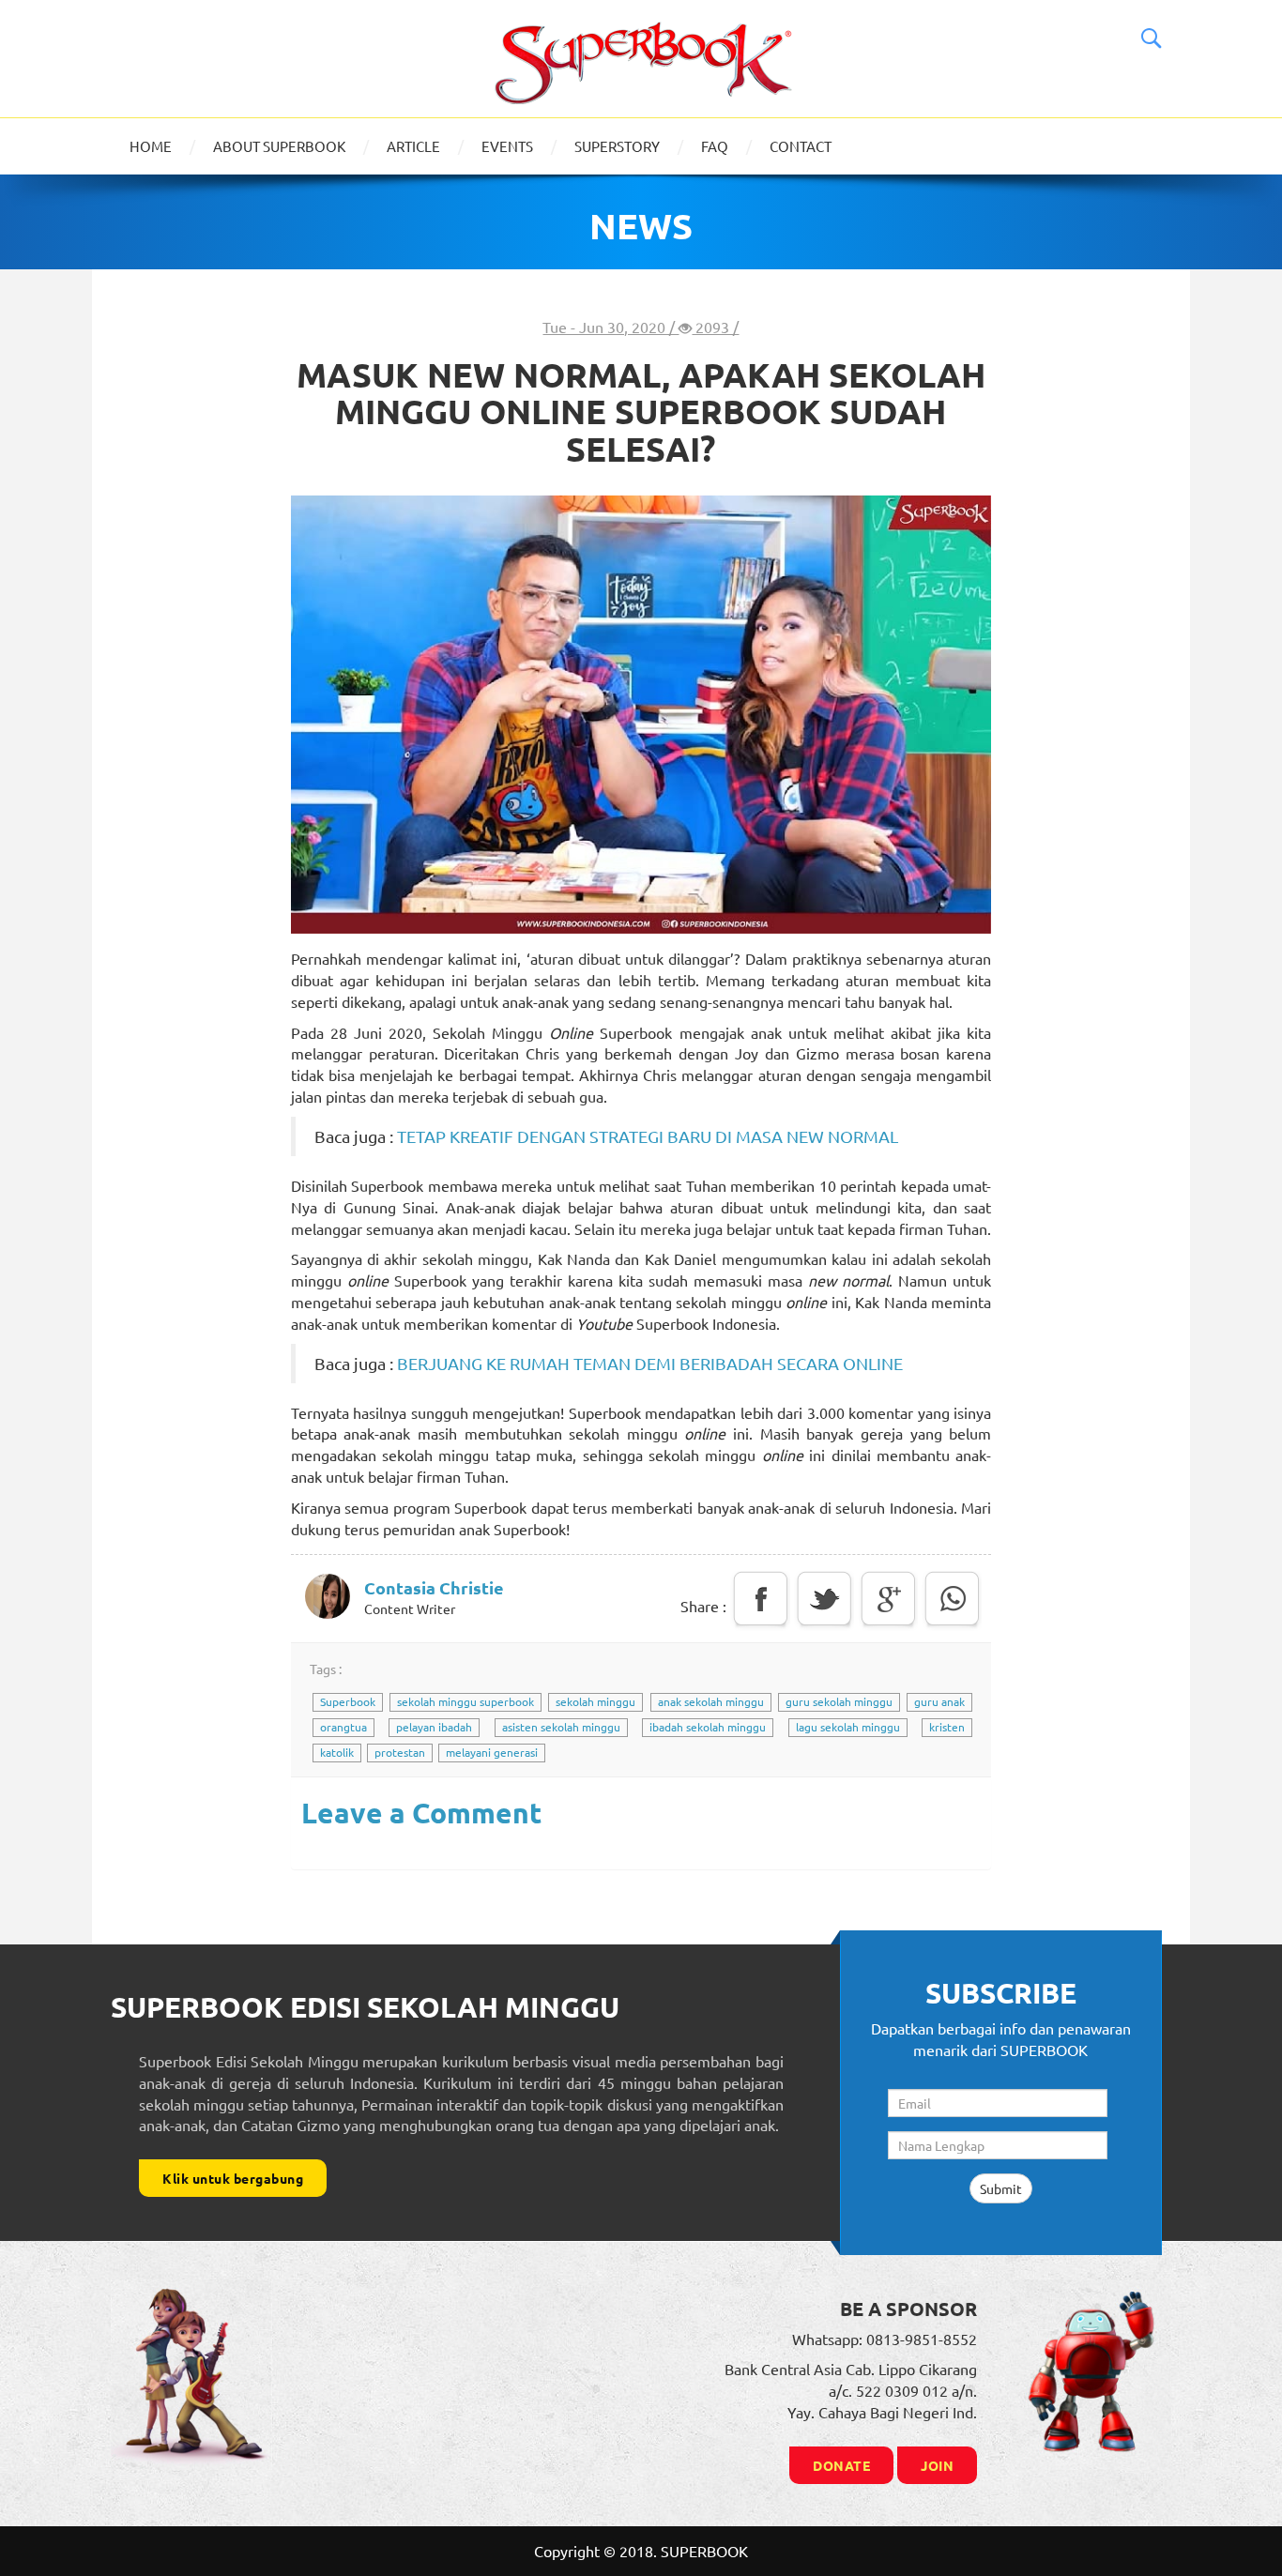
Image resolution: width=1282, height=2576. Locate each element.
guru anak (939, 1701)
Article (413, 146)
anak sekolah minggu (711, 1701)
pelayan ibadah (434, 1727)
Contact (801, 146)
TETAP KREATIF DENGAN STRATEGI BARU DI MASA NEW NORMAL (648, 1136)
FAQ (715, 146)
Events (507, 146)
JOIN (937, 2465)
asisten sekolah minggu (561, 1727)
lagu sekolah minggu (848, 1727)
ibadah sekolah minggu (708, 1727)
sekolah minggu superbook (465, 1701)
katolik (337, 1752)
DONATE (841, 2465)
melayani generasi (492, 1752)
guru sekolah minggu (839, 1701)
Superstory (617, 146)
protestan (400, 1752)
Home (151, 146)
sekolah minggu (595, 1701)
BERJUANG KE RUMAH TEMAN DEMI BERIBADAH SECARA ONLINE (650, 1363)
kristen (947, 1727)
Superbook (348, 1701)
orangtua (343, 1727)
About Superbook (279, 146)
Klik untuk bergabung (233, 2178)
